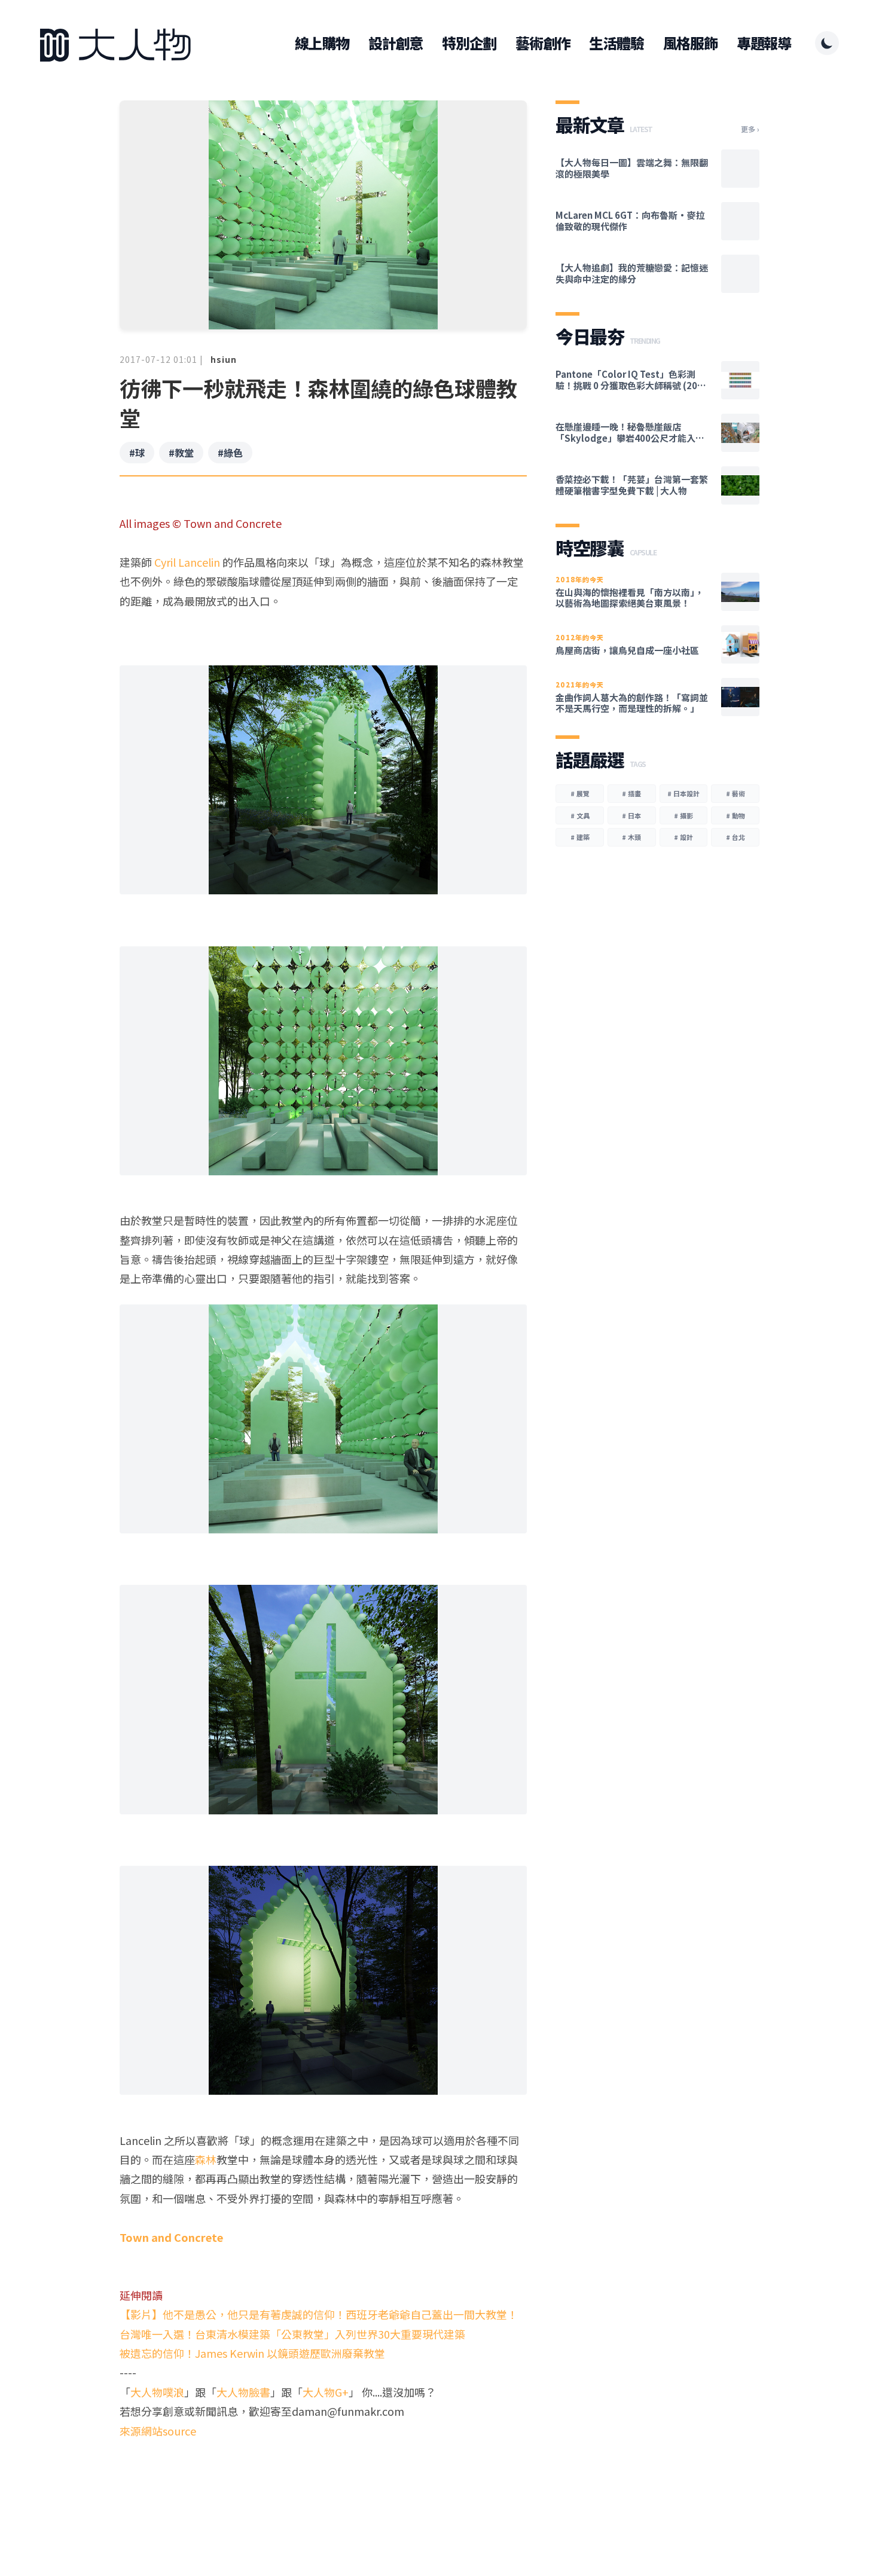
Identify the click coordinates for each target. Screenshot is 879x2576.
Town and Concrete (171, 2237)
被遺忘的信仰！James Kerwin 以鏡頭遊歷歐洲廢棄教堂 (252, 2353)
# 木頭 (631, 837)
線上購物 (322, 43)
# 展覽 (580, 793)
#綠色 (230, 453)
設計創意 (396, 43)
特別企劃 (469, 43)
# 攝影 (683, 815)
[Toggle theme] (827, 43)
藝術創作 (543, 43)
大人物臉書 (243, 2392)
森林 (206, 2159)
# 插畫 (631, 793)
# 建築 (580, 837)
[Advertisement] (323, 2486)
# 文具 (580, 815)
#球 (137, 453)
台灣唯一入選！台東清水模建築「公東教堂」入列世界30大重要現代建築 (292, 2334)
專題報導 (764, 43)
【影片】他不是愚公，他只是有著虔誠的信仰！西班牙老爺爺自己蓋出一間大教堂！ (319, 2314)
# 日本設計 (683, 793)
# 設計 (683, 837)
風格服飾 (690, 43)
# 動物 (735, 815)
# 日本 (631, 815)
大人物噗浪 (157, 2392)
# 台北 (735, 837)
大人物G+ (326, 2392)
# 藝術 (735, 793)
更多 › (750, 129)
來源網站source (158, 2431)
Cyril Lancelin (187, 562)
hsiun (224, 359)
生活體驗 (616, 43)
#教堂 (181, 453)
